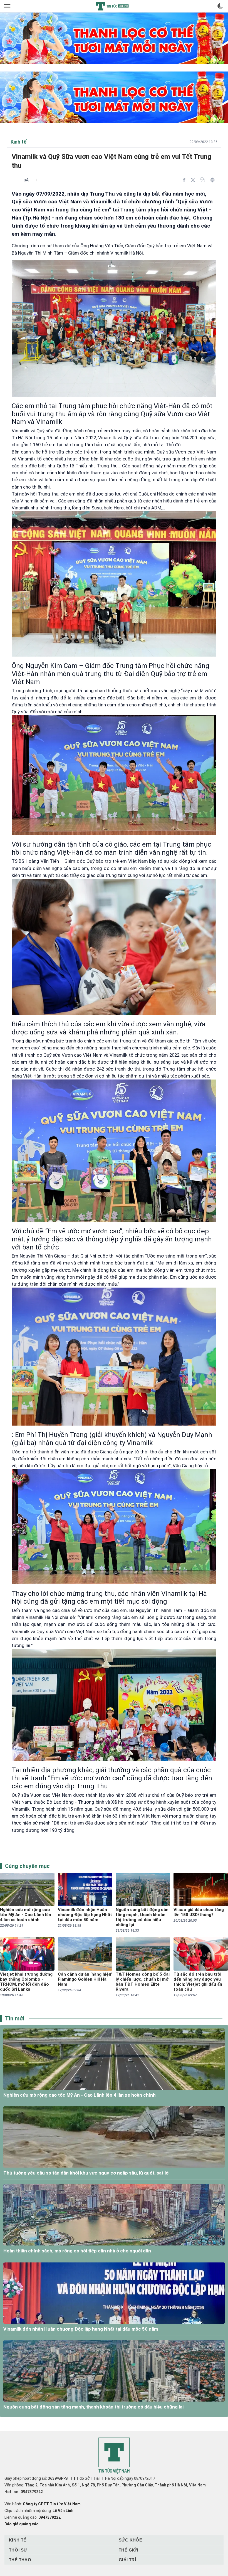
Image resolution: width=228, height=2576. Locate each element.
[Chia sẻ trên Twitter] (193, 180)
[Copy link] (202, 180)
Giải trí (127, 2560)
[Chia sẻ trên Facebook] (184, 180)
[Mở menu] (8, 6)
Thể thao (20, 2560)
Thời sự (18, 2550)
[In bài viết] (212, 180)
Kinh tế (18, 2540)
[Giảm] (16, 180)
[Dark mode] (220, 6)
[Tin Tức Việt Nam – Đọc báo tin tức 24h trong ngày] (112, 6)
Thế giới (128, 2550)
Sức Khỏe (130, 2540)
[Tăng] (36, 180)
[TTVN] (114, 2456)
